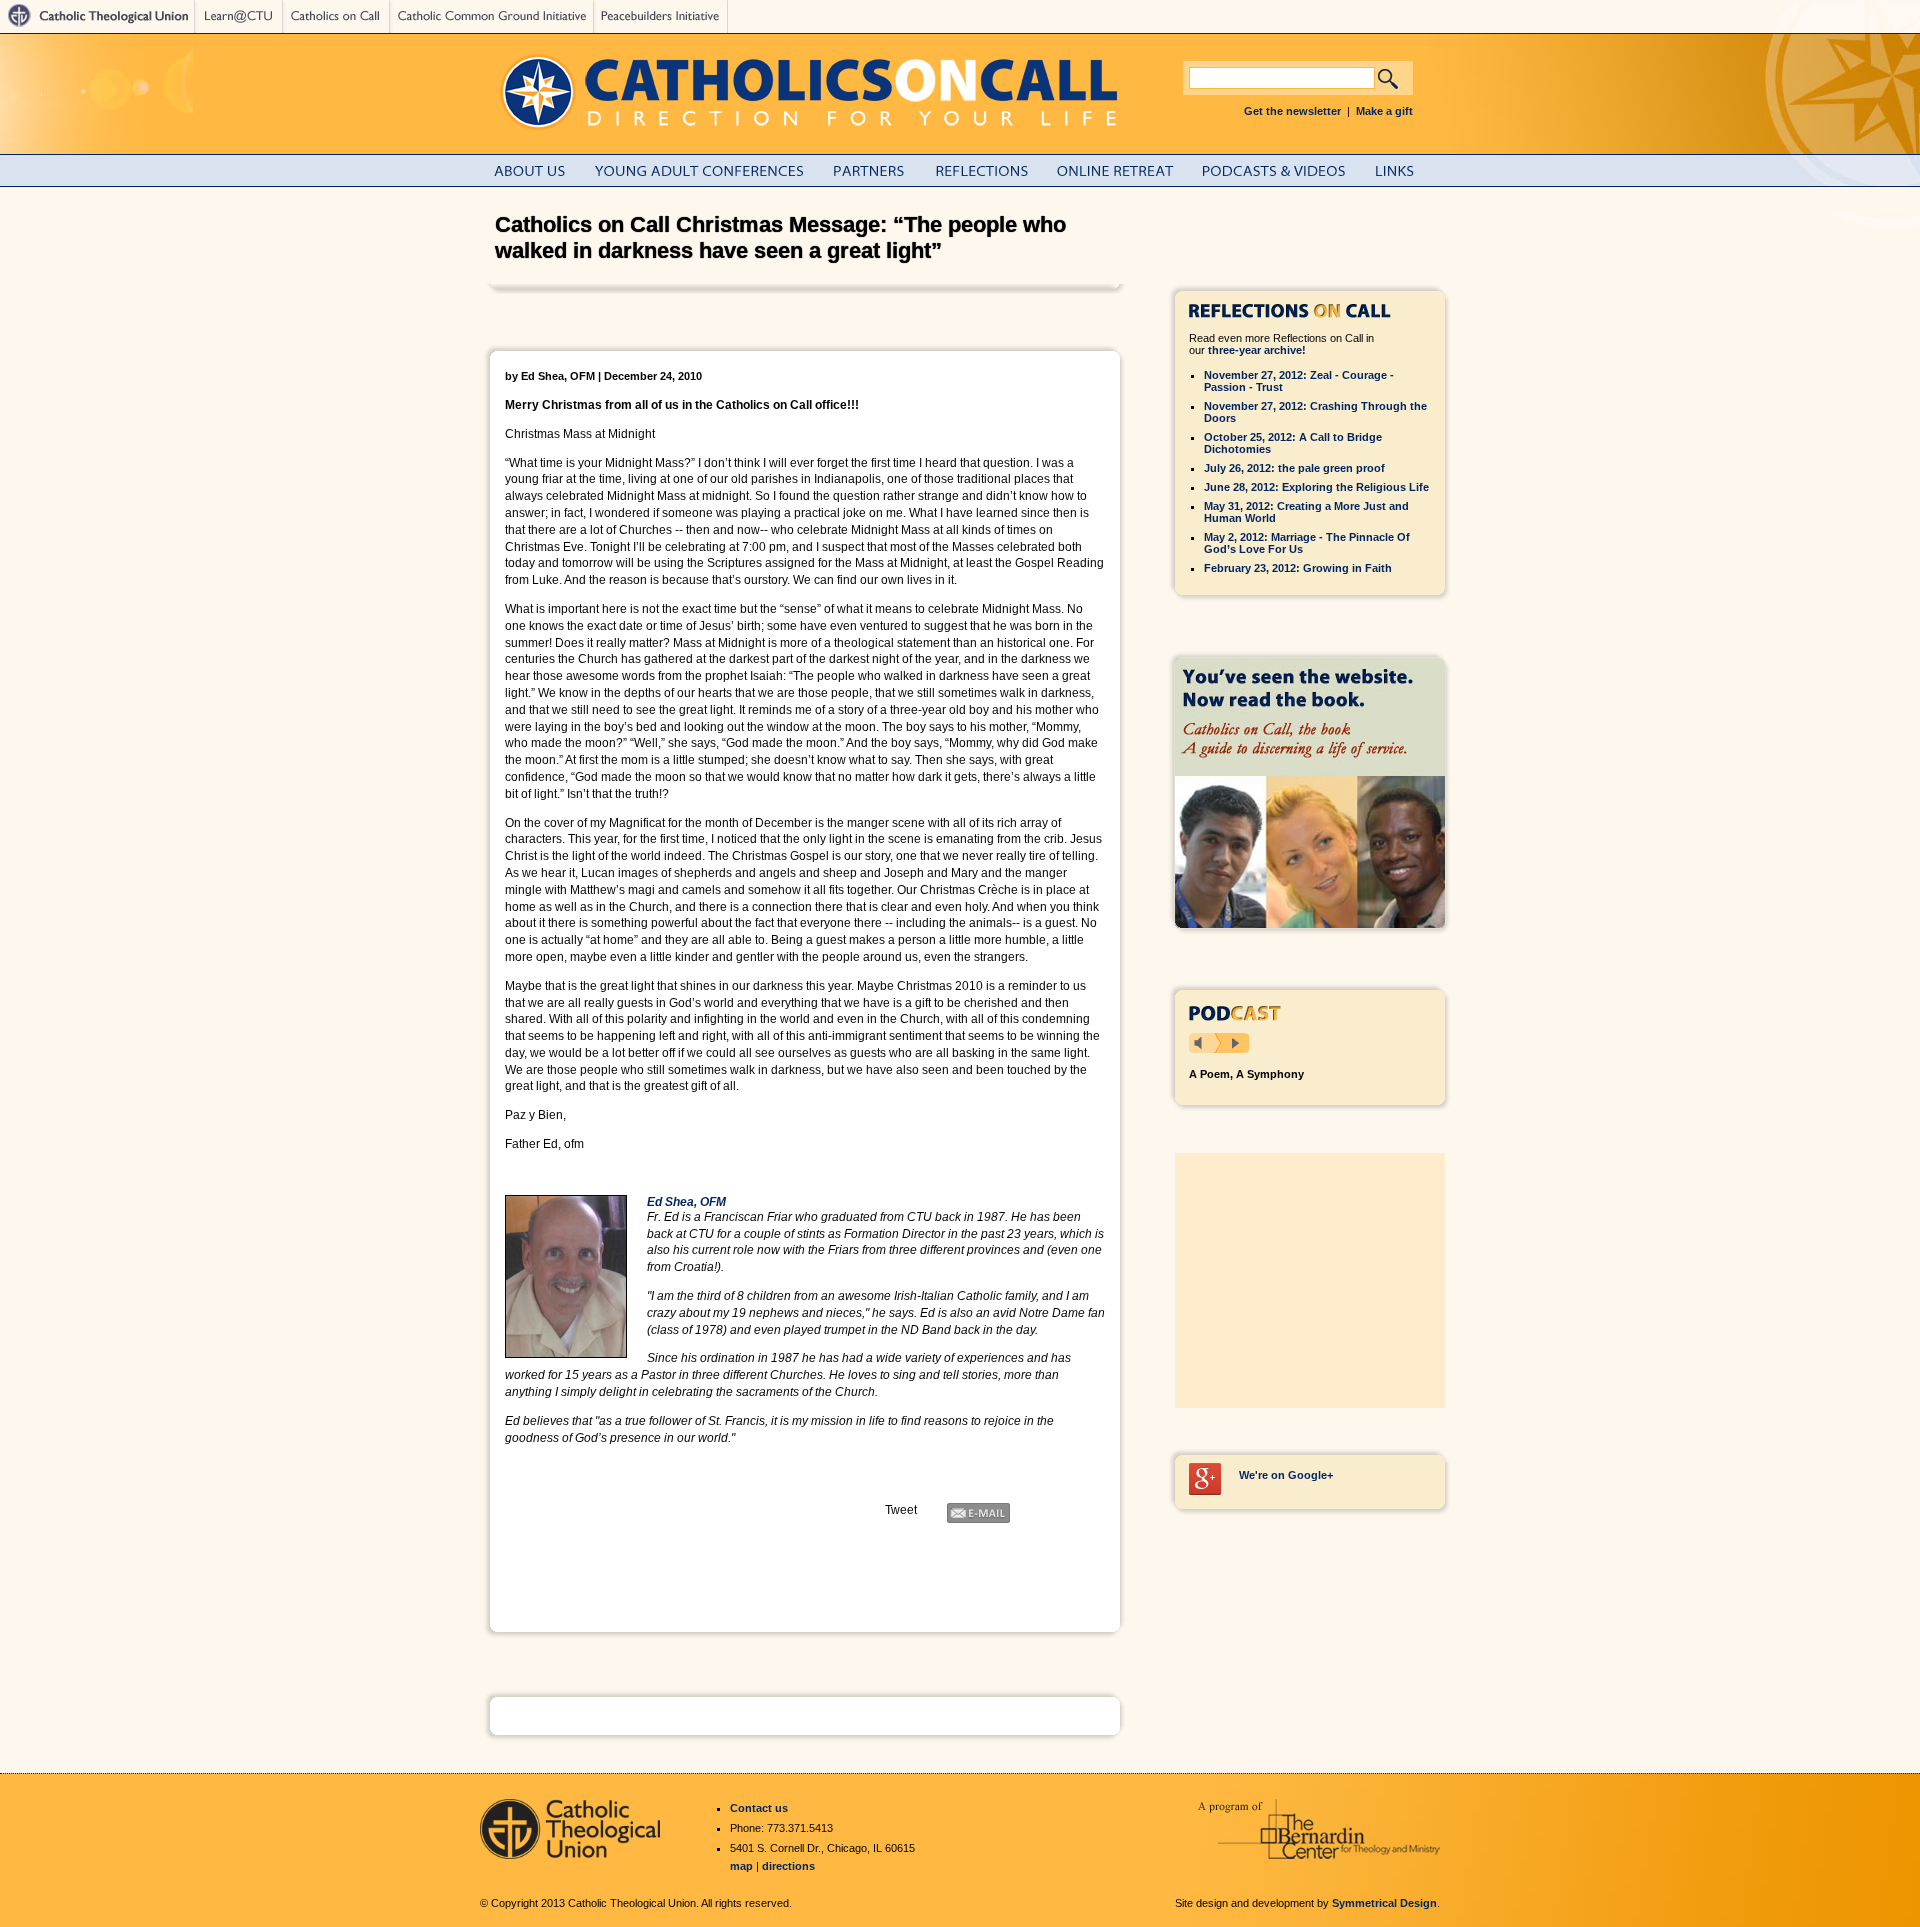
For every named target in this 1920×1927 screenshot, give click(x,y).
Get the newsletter (1292, 111)
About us (541, 170)
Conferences (711, 170)
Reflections (992, 170)
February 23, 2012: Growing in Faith (1298, 568)
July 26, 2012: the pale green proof (1294, 468)
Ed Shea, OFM (686, 1202)
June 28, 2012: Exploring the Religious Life (1316, 487)
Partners (880, 170)
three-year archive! (1257, 350)
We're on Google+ (1286, 1475)
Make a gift (1384, 111)
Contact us (759, 1808)
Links (1410, 170)
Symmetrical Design (1384, 1903)
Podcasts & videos (1285, 170)
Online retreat (1126, 170)
